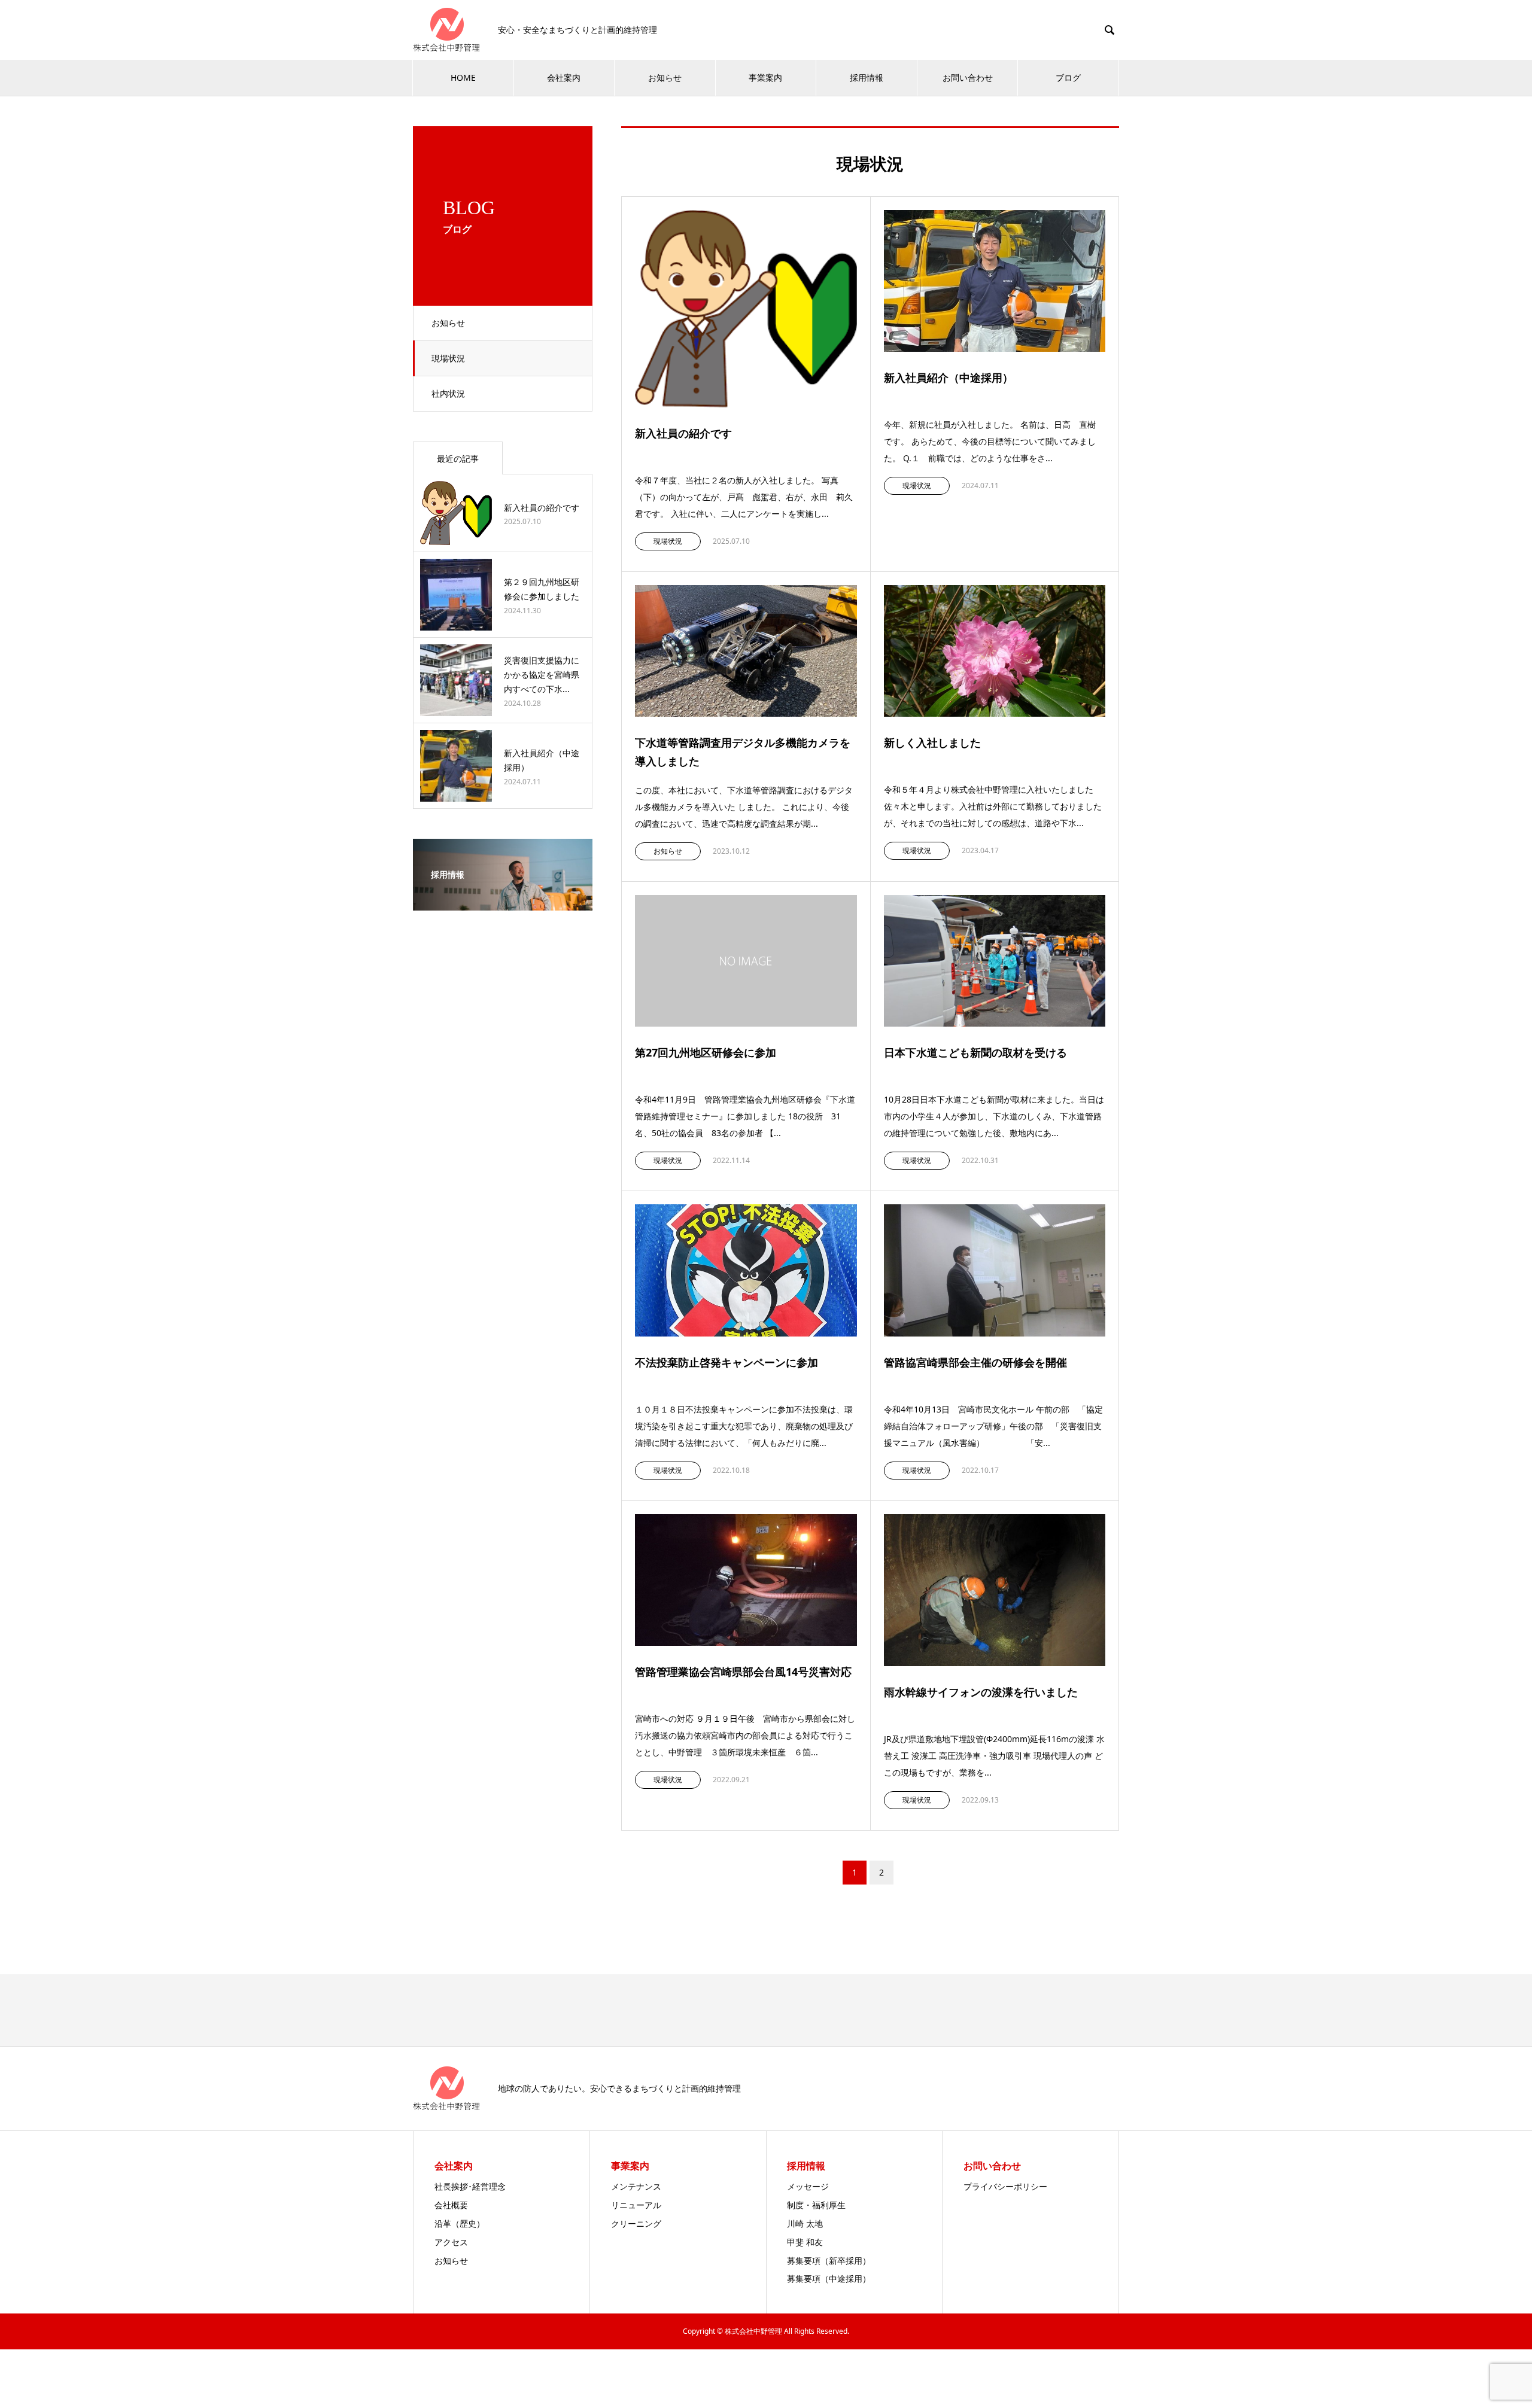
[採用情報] (503, 902)
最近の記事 (458, 459)
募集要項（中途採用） (829, 2278)
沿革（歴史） (460, 2223)
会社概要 (451, 2205)
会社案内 (564, 77)
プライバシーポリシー (1005, 2186)
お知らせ (665, 77)
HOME (463, 77)
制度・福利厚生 (816, 2205)
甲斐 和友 (805, 2242)
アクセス (451, 2242)
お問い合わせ (968, 77)
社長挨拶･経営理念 (470, 2186)
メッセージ (808, 2186)
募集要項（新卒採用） (829, 2261)
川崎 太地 (805, 2223)
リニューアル (636, 2205)
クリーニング (636, 2223)
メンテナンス (636, 2186)
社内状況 (448, 393)
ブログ (1068, 77)
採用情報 (867, 77)
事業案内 (765, 77)
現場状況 (448, 358)
